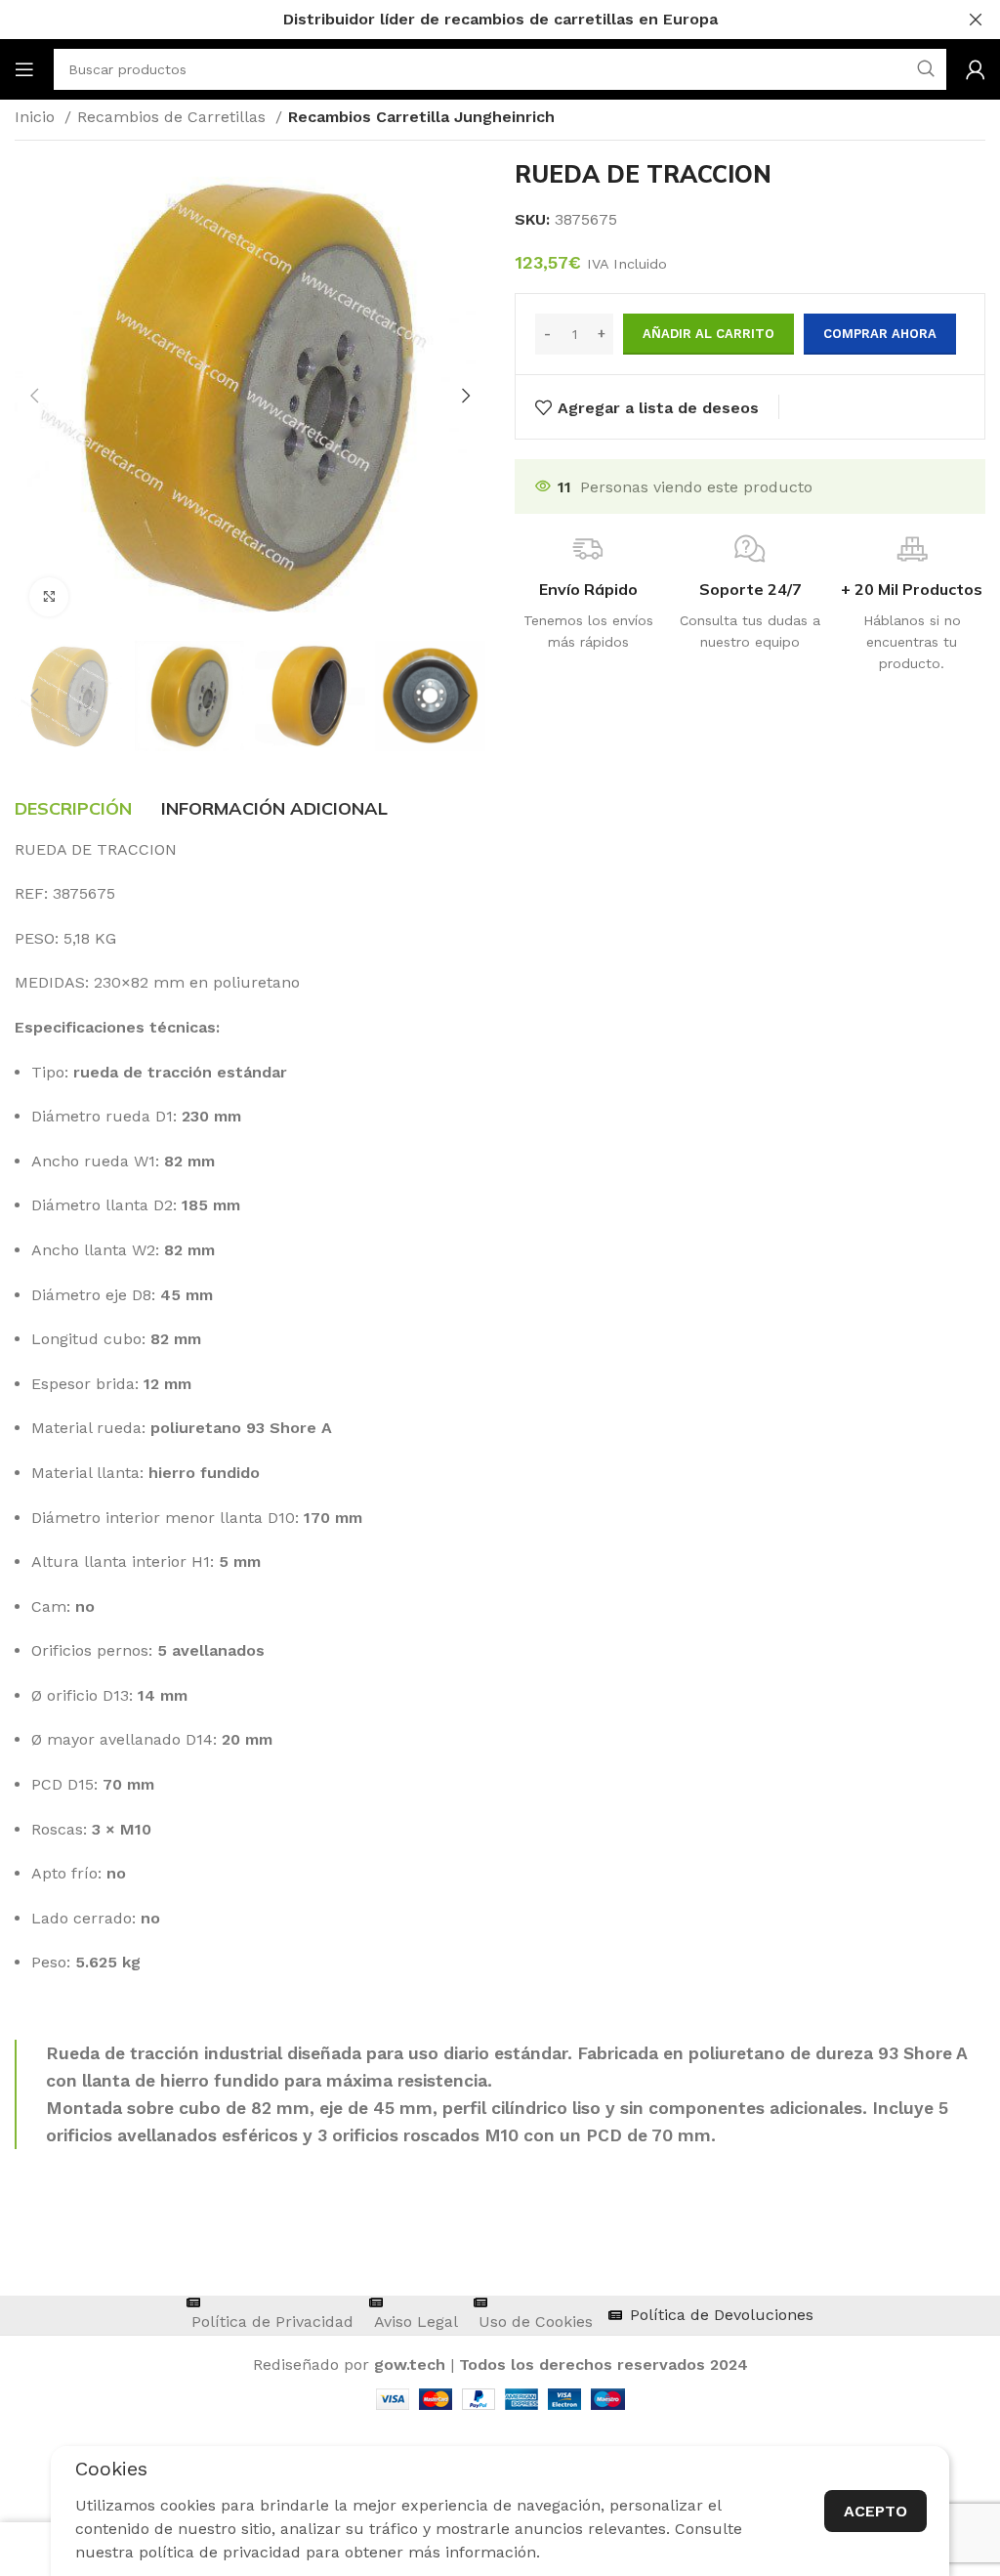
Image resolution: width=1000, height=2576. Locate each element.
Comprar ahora (880, 334)
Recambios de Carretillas (174, 117)
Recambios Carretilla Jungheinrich (421, 117)
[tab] (73, 809)
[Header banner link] (471, 20)
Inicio (37, 117)
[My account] (976, 69)
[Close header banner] (976, 20)
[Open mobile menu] (24, 69)
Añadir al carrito (708, 334)
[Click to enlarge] (49, 597)
